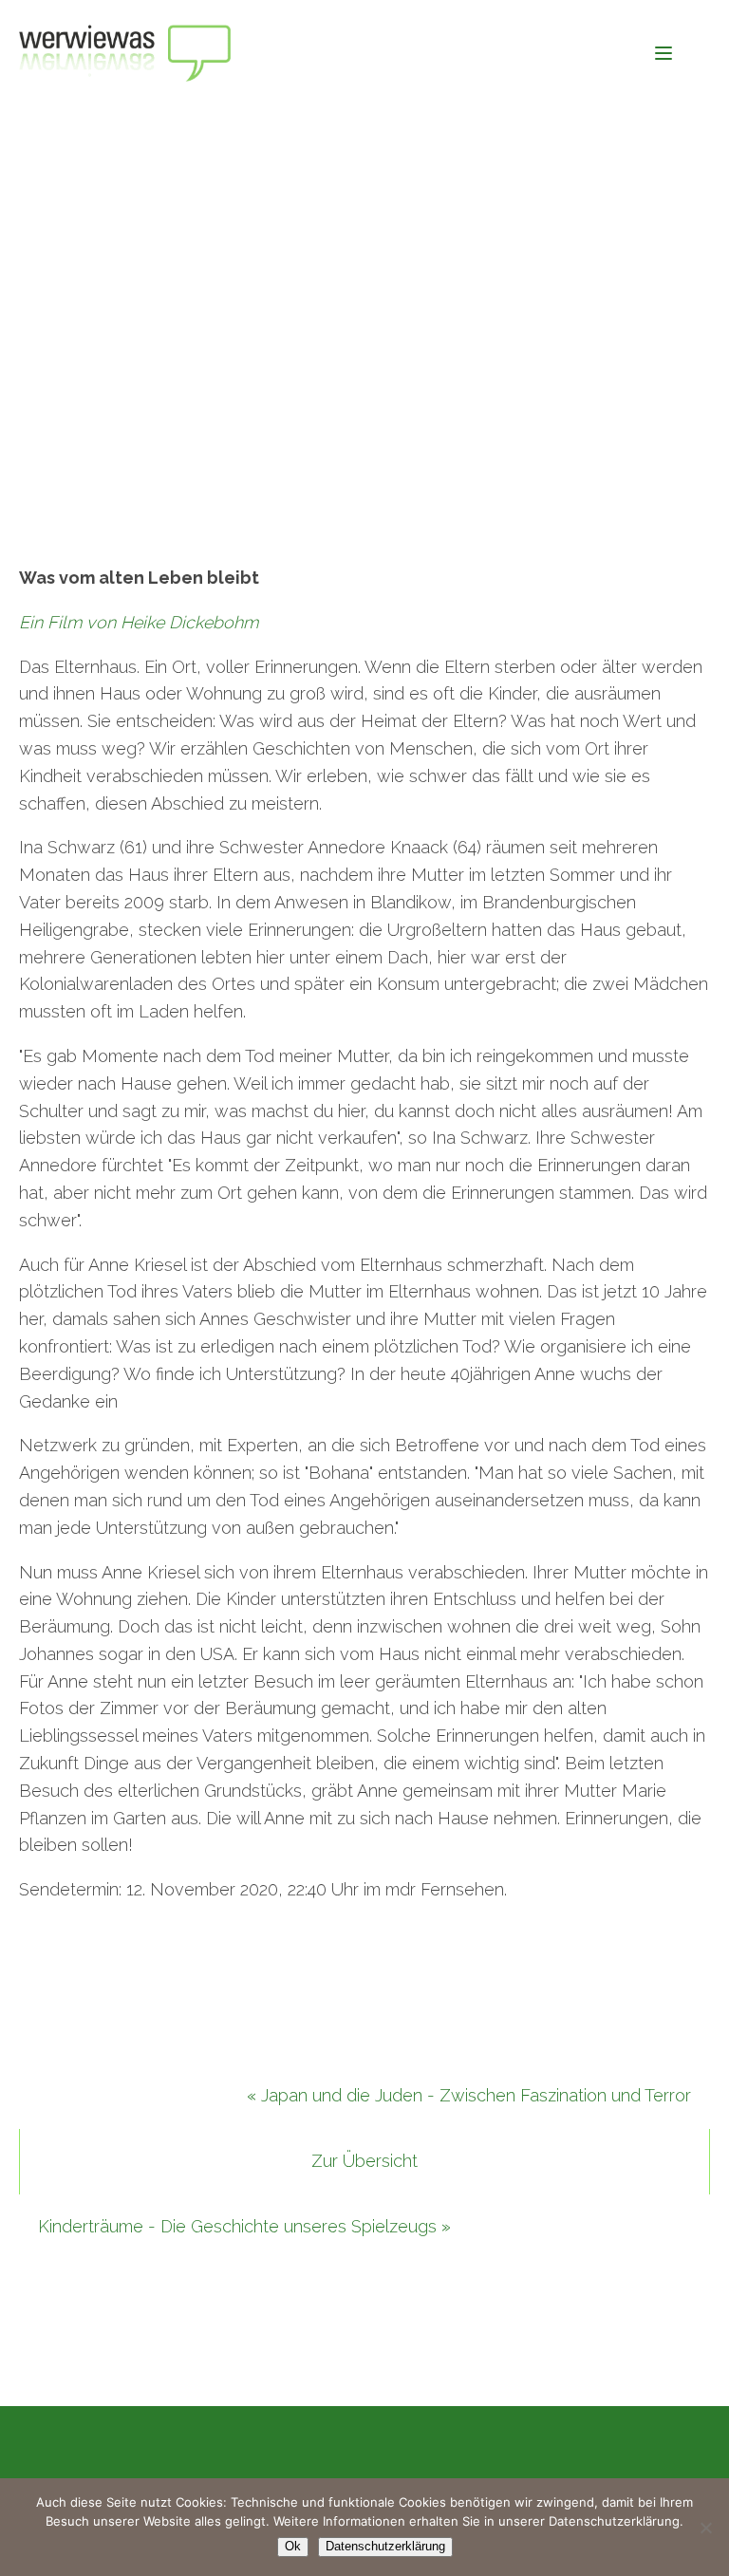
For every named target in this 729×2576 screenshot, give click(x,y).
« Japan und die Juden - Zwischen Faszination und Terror (469, 2095)
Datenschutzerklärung (385, 2546)
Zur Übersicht (364, 2161)
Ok (293, 2546)
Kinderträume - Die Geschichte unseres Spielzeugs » (244, 2226)
